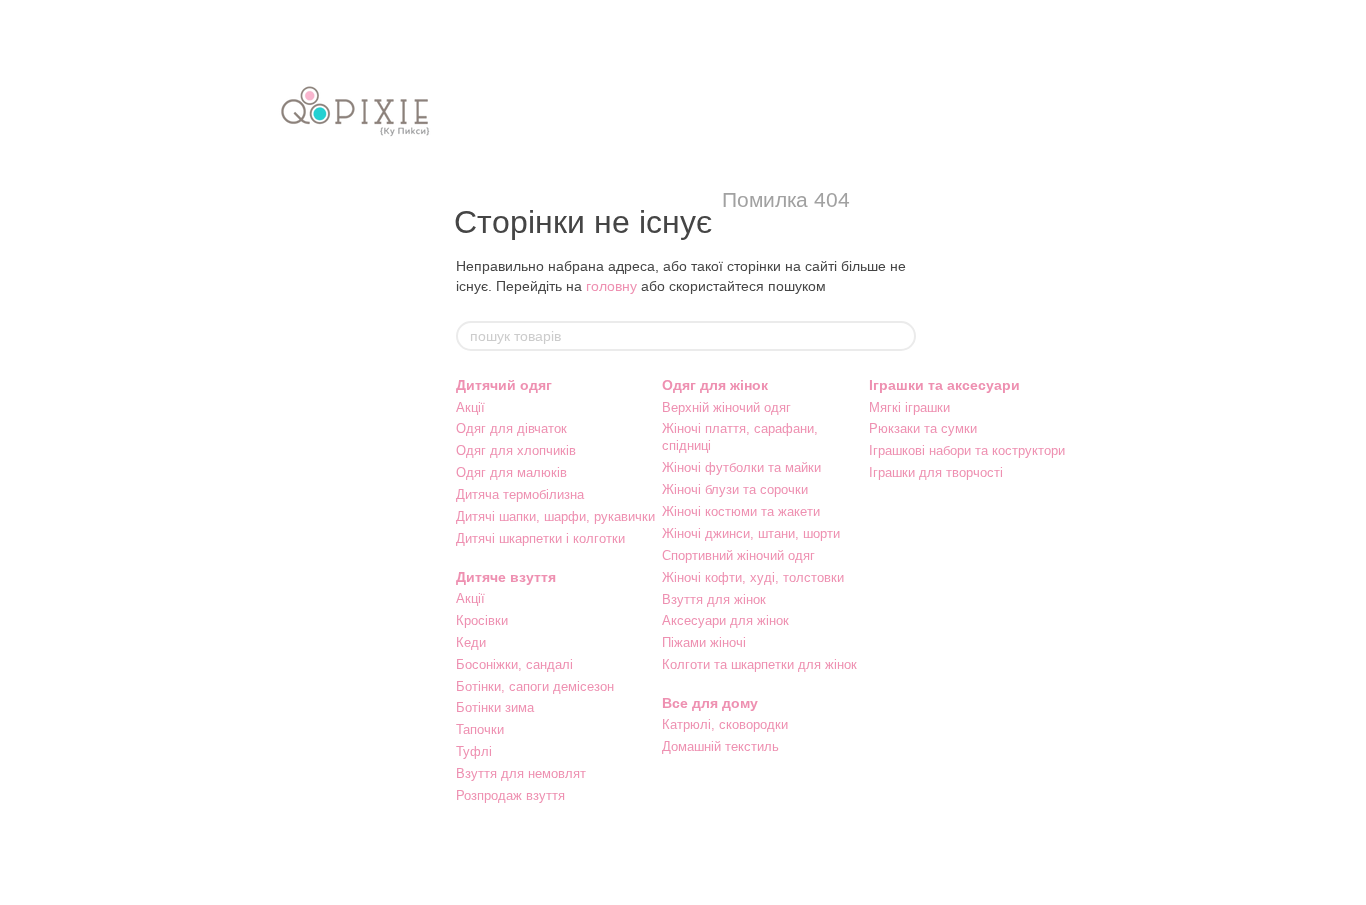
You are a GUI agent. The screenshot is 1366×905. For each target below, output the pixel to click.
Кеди (471, 642)
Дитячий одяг (504, 385)
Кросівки (482, 620)
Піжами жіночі (704, 642)
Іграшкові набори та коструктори (967, 450)
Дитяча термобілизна (520, 494)
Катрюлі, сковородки (725, 724)
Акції (470, 407)
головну (611, 286)
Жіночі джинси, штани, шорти (751, 533)
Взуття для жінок (714, 599)
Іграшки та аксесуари (944, 385)
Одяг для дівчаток (511, 428)
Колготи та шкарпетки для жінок (759, 664)
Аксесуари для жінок (725, 620)
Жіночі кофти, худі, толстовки (753, 577)
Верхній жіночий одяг (726, 407)
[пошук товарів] (900, 336)
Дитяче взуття (506, 577)
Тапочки (480, 729)
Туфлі (474, 751)
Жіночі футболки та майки (741, 467)
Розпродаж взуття (510, 795)
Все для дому (710, 703)
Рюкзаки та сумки (923, 428)
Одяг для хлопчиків (516, 450)
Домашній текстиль (720, 746)
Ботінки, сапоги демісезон (535, 686)
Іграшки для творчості (936, 472)
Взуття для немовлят (521, 773)
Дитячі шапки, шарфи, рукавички (555, 516)
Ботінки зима (495, 707)
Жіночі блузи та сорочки (735, 489)
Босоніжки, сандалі (514, 664)
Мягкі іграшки (909, 407)
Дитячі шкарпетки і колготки (540, 538)
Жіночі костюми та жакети (741, 511)
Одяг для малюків (511, 472)
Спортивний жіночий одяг (738, 555)
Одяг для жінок (715, 385)
